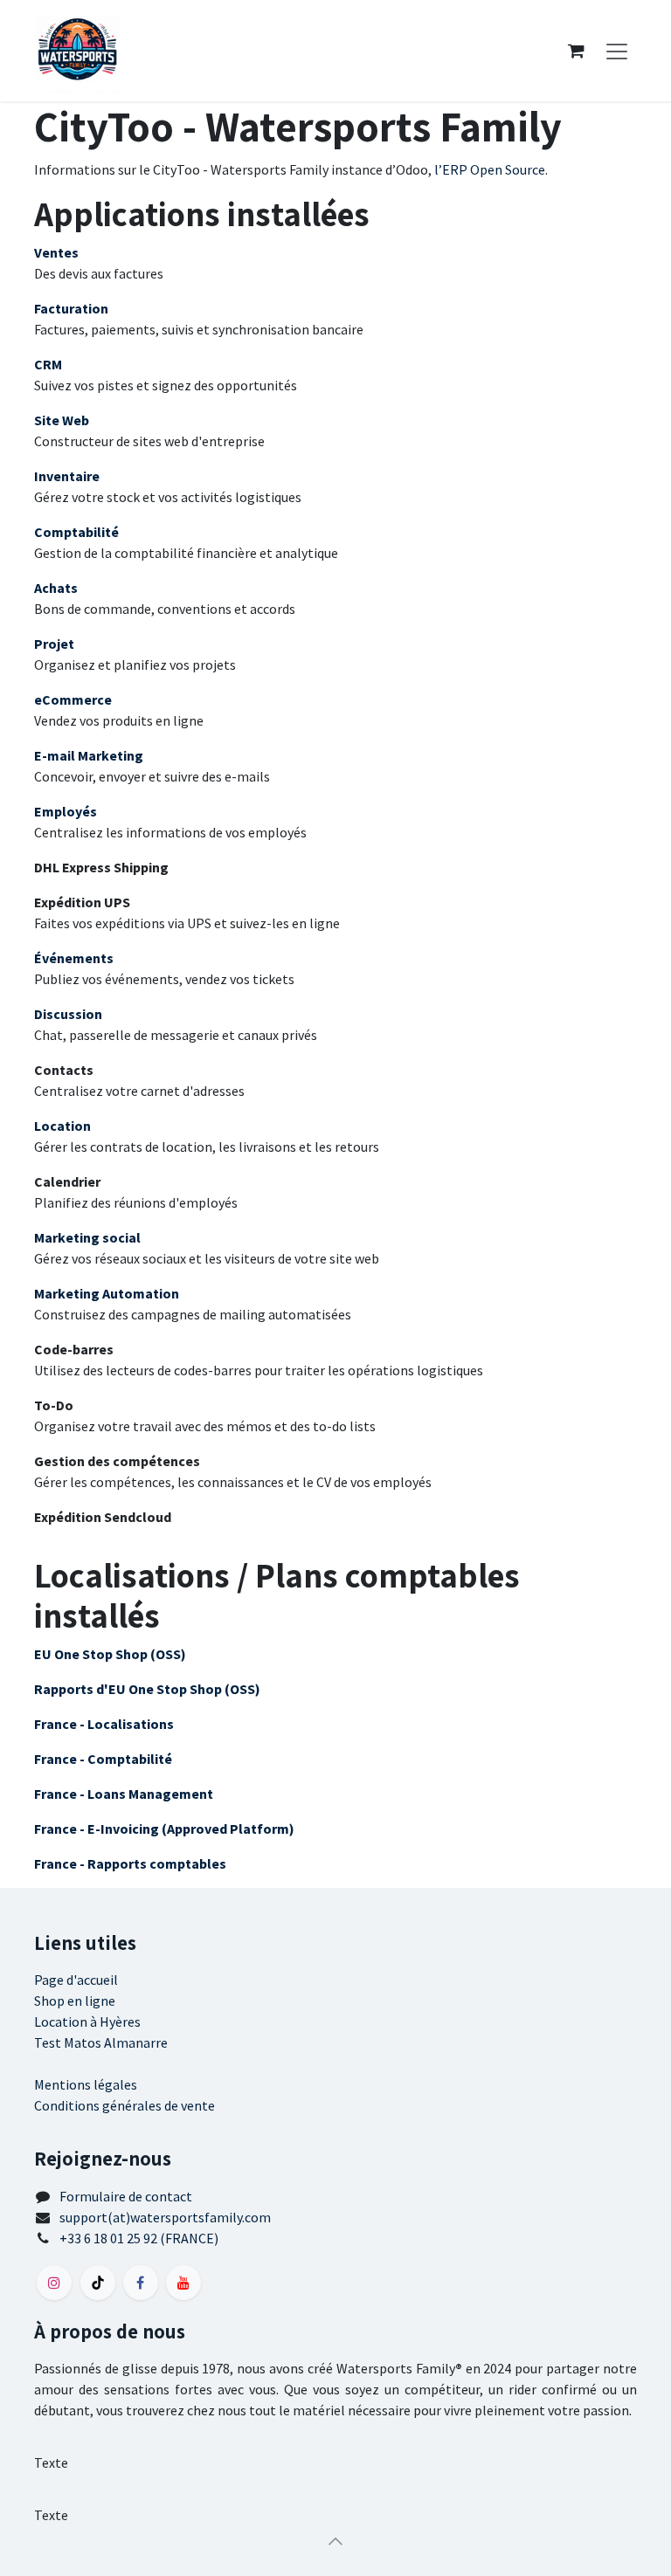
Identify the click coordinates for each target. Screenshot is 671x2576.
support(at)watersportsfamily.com (165, 2217)
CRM (48, 364)
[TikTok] (98, 2283)
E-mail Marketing (89, 755)
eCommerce (73, 699)
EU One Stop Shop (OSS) (110, 1654)
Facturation (71, 308)
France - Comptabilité (103, 1759)
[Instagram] (54, 2283)
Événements (74, 958)
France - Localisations (104, 1724)
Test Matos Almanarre (101, 2042)
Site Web (62, 420)
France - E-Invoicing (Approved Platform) (164, 1829)
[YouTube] (183, 2283)
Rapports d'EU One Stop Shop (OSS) (147, 1689)
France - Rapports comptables (130, 1863)
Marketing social (87, 1237)
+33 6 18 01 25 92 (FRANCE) (139, 2238)
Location (62, 1126)
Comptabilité (76, 532)
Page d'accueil (76, 1980)
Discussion (68, 1014)
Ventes (56, 252)
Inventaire (67, 476)
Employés (66, 811)
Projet (54, 644)
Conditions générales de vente (125, 2105)
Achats (56, 588)
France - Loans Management (124, 1794)
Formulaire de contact (126, 2196)
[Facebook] (141, 2283)
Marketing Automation (107, 1293)
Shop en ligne (75, 2001)
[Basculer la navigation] (617, 51)
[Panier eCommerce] (576, 51)
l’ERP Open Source (490, 169)
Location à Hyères (87, 2022)
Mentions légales (86, 2084)
